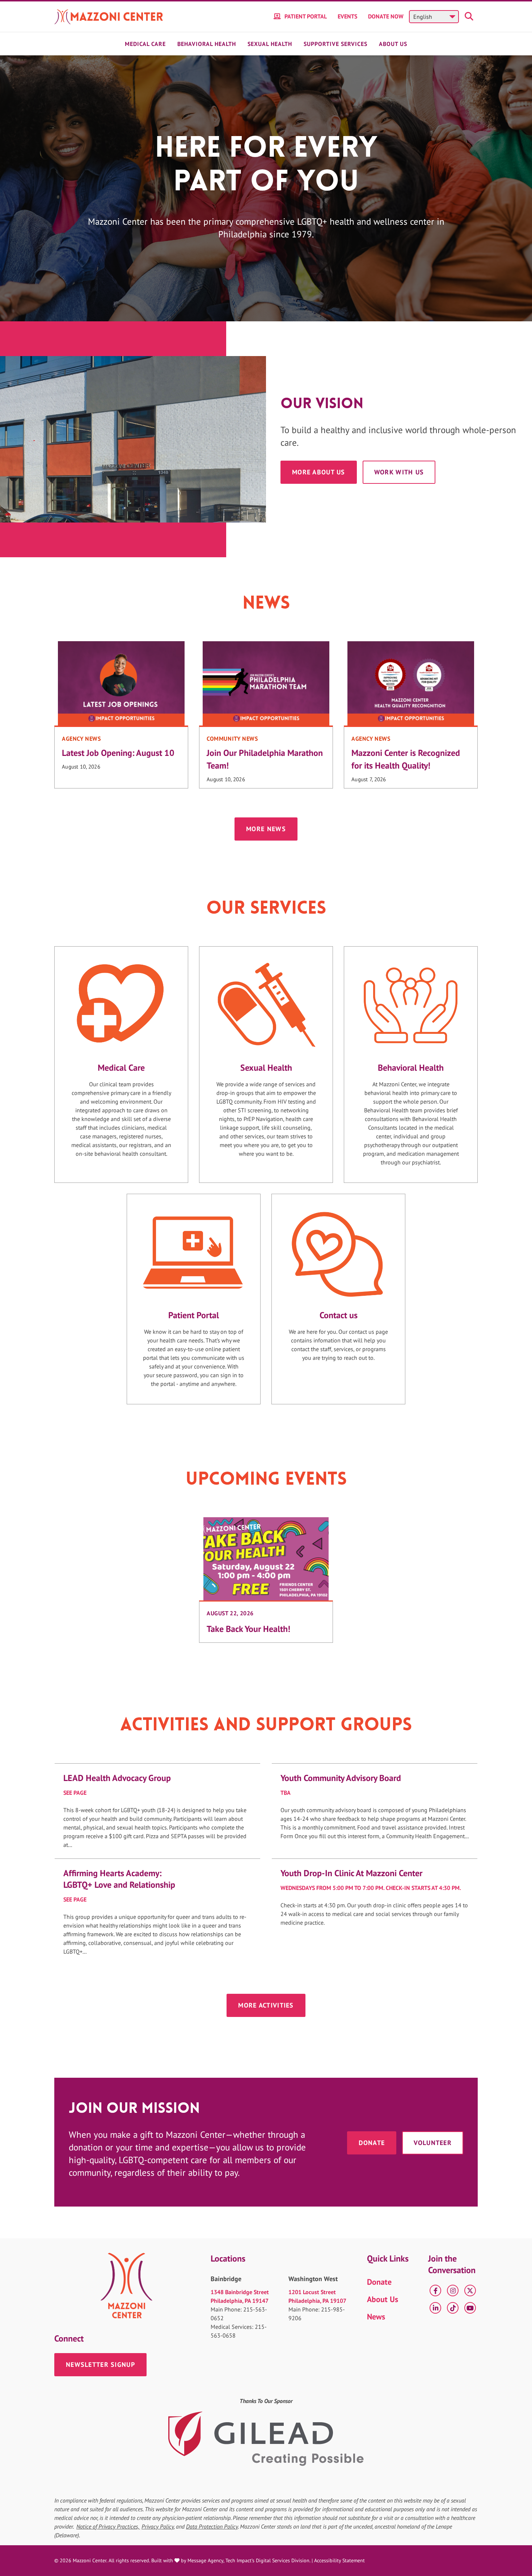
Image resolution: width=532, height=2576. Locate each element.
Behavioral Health (207, 44)
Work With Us (399, 472)
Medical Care (145, 44)
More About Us (319, 472)
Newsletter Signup (100, 2364)
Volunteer (433, 2143)
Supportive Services (335, 44)
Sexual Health (270, 44)
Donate (372, 2143)
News (376, 2317)
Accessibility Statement (339, 2560)
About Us (393, 44)
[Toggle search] (470, 17)
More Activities (266, 2005)
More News (266, 829)
